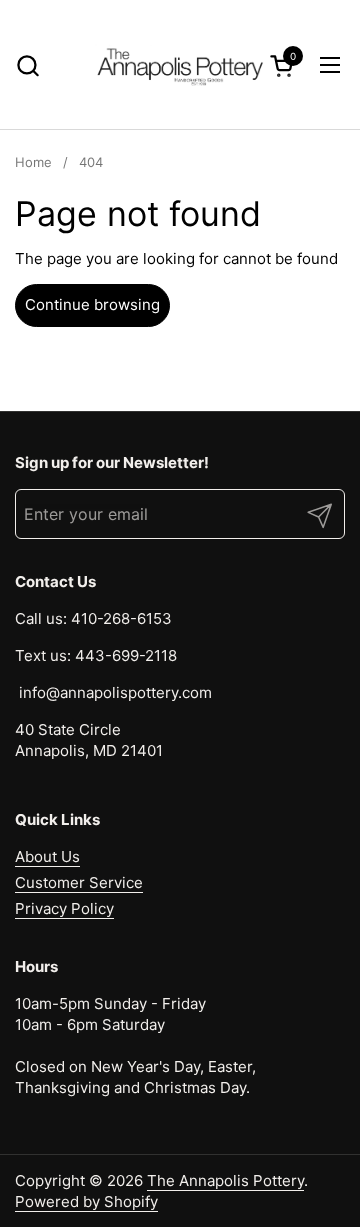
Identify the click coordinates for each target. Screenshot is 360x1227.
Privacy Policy (64, 908)
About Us (47, 856)
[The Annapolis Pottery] (180, 65)
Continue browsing (92, 304)
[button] (27, 65)
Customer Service (79, 882)
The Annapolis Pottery (225, 1180)
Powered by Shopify (86, 1201)
